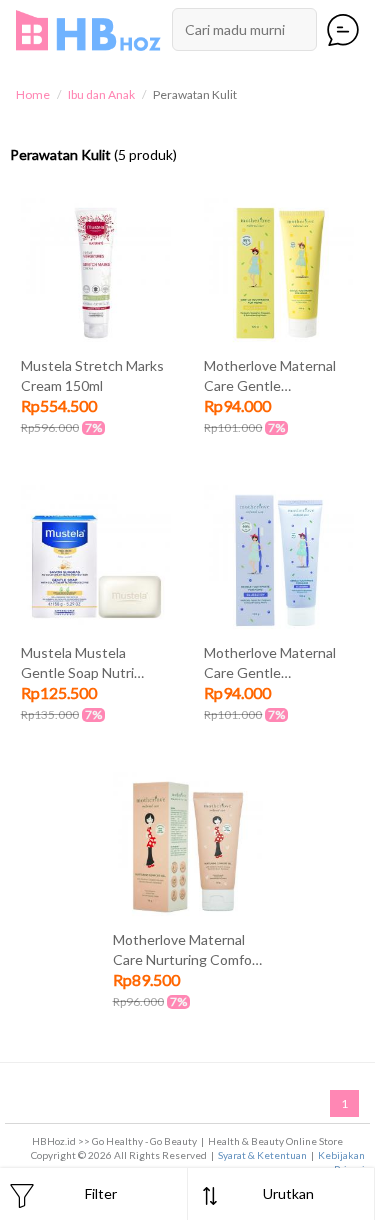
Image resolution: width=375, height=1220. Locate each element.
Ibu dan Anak (101, 94)
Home (33, 94)
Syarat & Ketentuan (262, 1155)
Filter (101, 1193)
